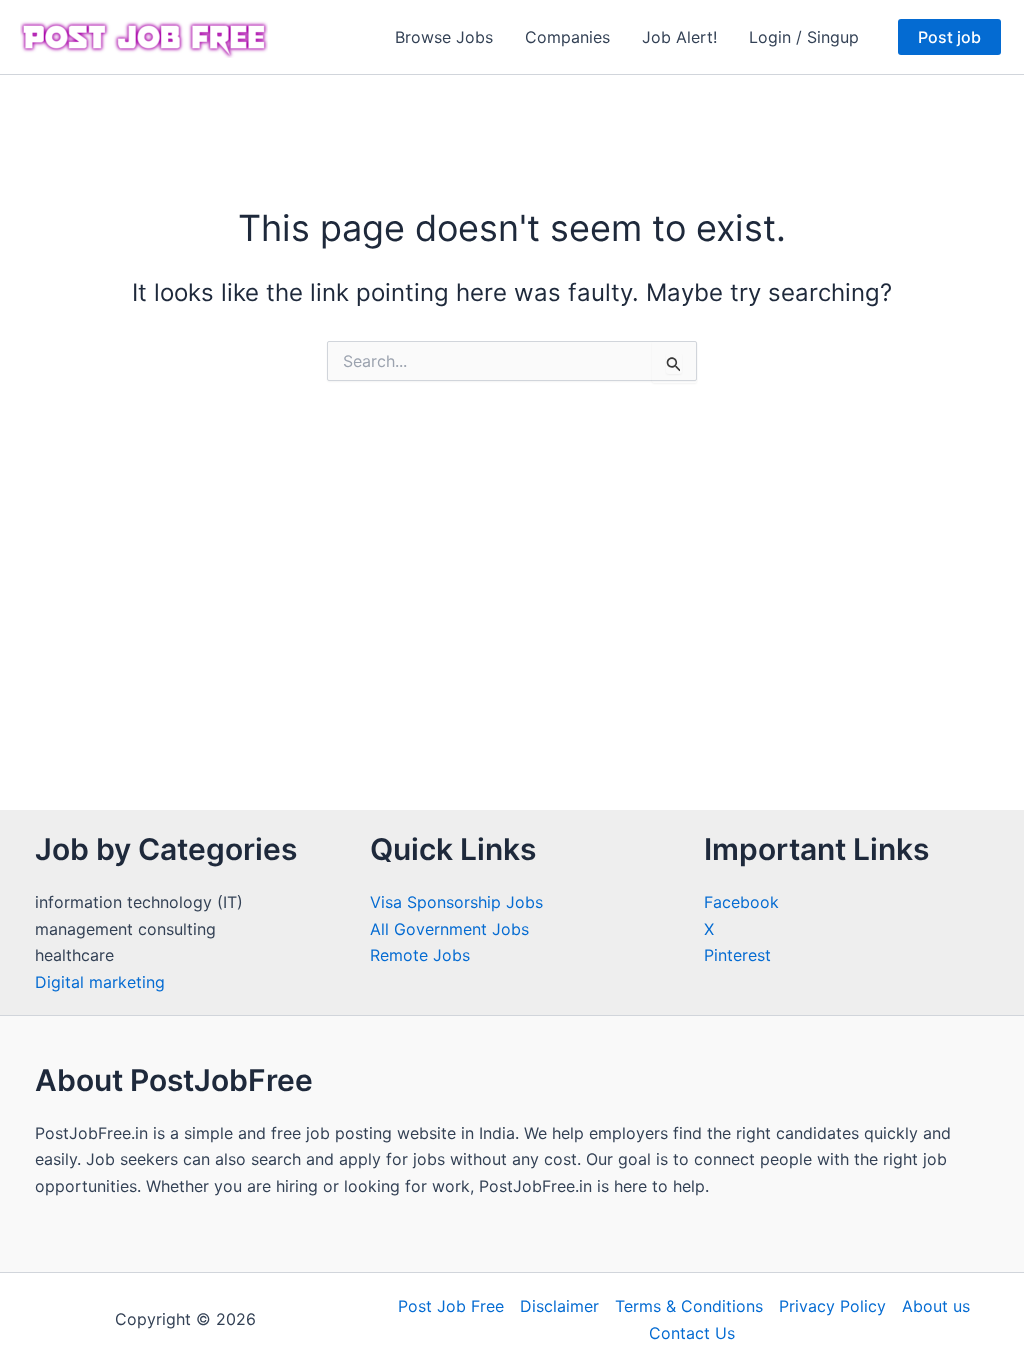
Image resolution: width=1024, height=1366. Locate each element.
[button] (949, 37)
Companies (567, 37)
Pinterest (737, 955)
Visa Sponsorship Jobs (456, 902)
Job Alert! (679, 37)
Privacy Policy (832, 1306)
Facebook (741, 902)
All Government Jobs (449, 929)
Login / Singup (804, 37)
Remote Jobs (420, 955)
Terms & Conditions (689, 1306)
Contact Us (692, 1333)
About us (936, 1306)
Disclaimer (559, 1306)
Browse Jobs (444, 37)
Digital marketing (100, 982)
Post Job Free (451, 1306)
